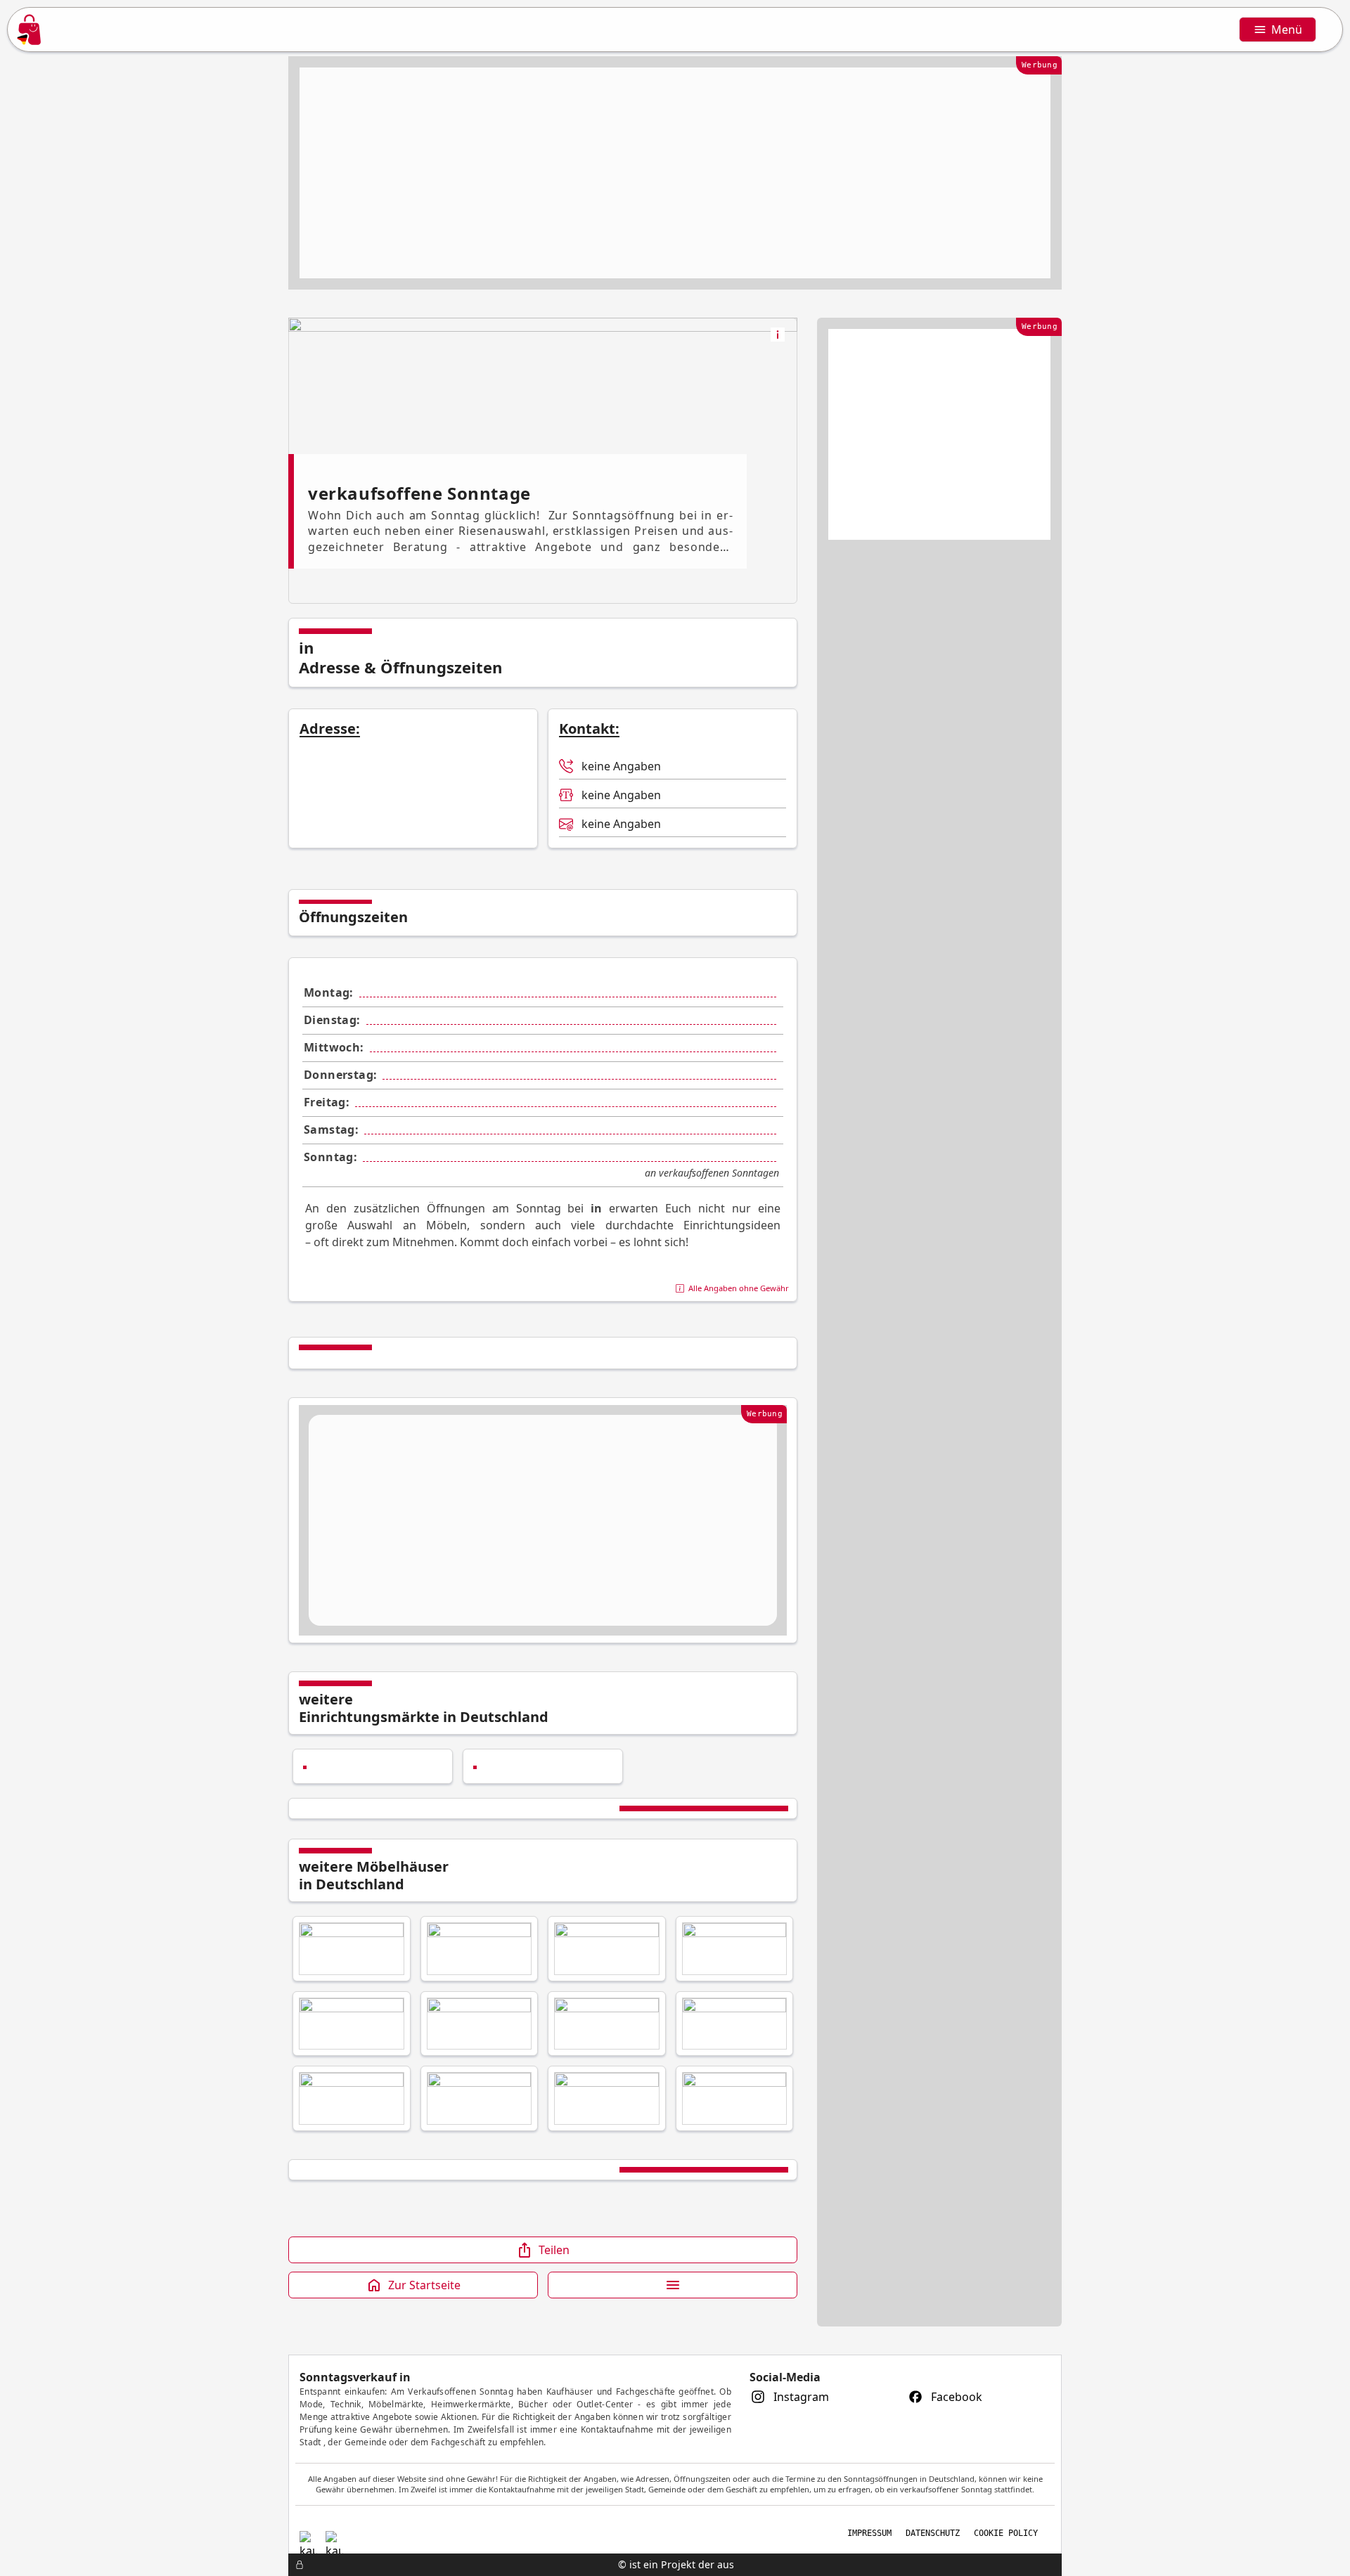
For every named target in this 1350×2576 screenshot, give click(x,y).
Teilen (554, 2250)
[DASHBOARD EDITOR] (292, 2565)
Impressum (869, 2533)
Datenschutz (933, 2533)
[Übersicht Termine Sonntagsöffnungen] (352, 1949)
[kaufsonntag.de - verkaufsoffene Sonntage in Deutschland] (29, 30)
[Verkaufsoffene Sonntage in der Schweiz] (308, 2536)
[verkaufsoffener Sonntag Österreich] (334, 2536)
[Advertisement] (675, 173)
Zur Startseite (424, 2285)
